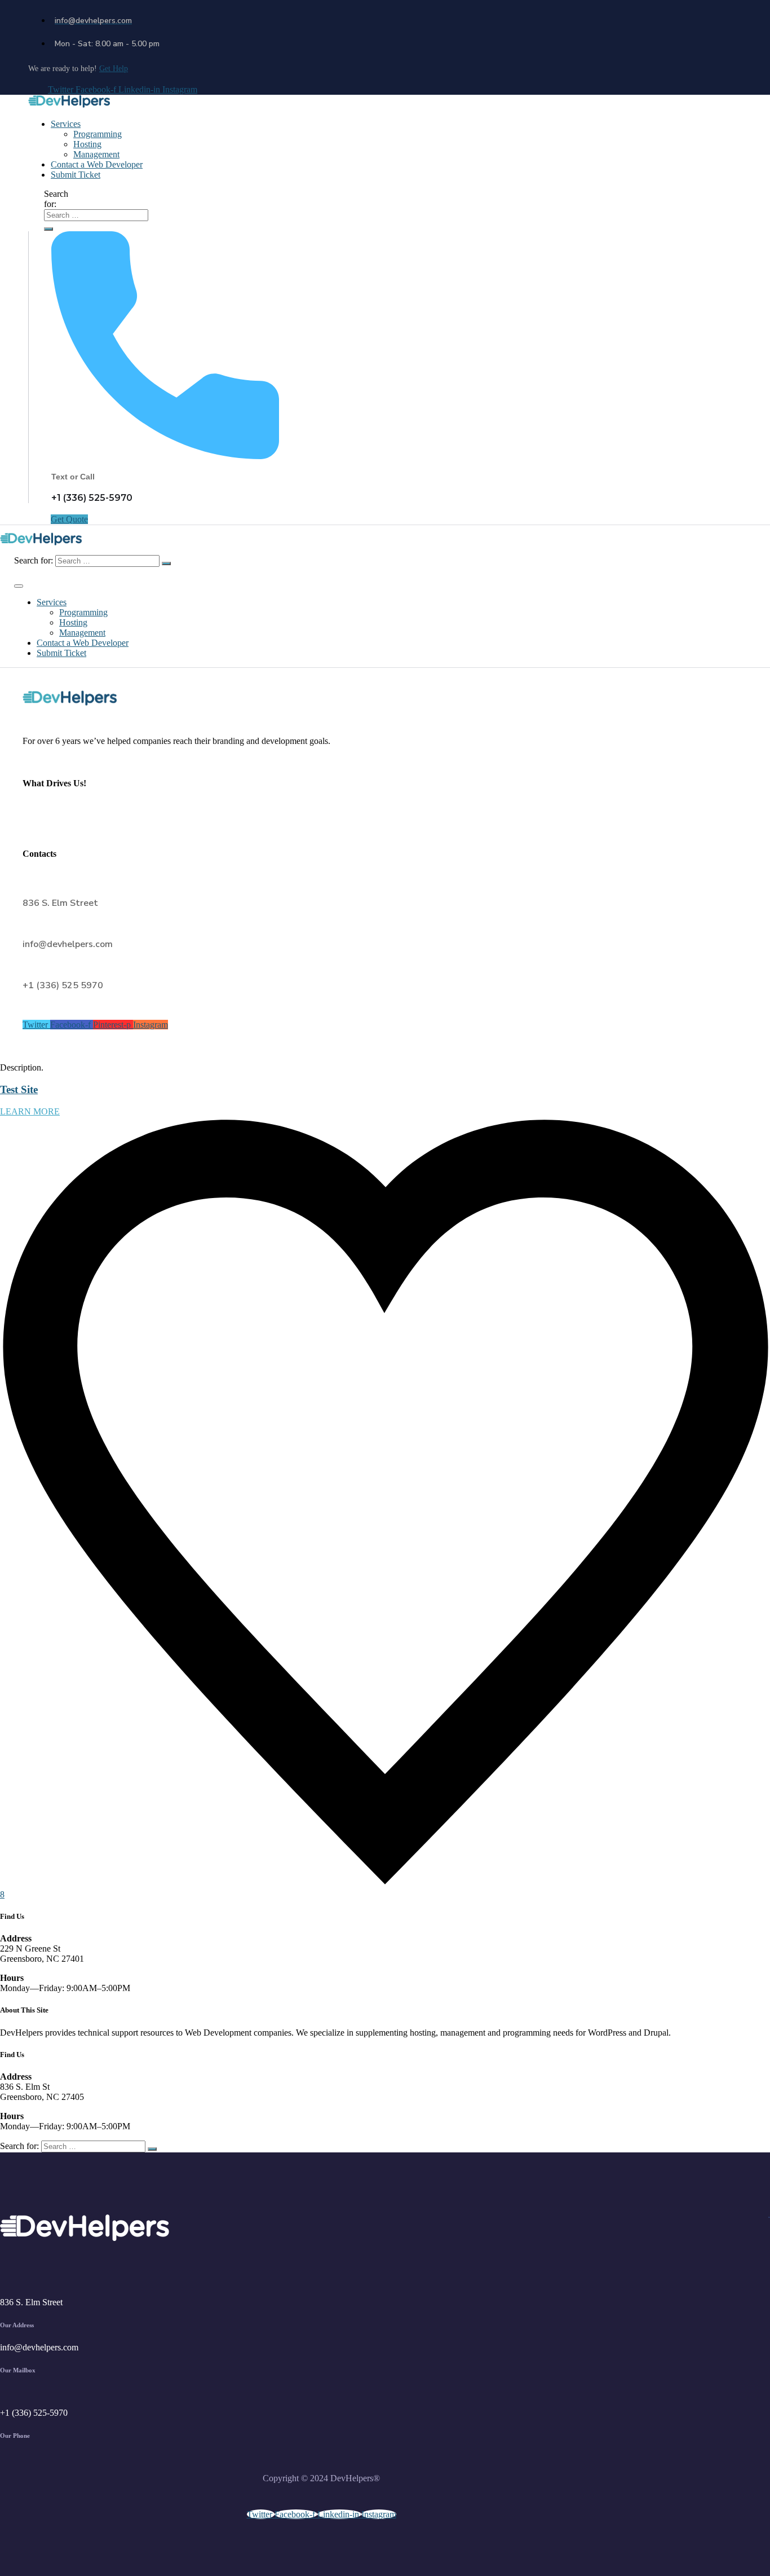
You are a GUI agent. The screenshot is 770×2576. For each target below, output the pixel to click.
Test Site (19, 1089)
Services (66, 124)
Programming (98, 134)
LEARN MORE (30, 1111)
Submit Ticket (76, 175)
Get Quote (69, 519)
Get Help (114, 69)
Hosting (87, 144)
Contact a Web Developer (97, 164)
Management (96, 154)
